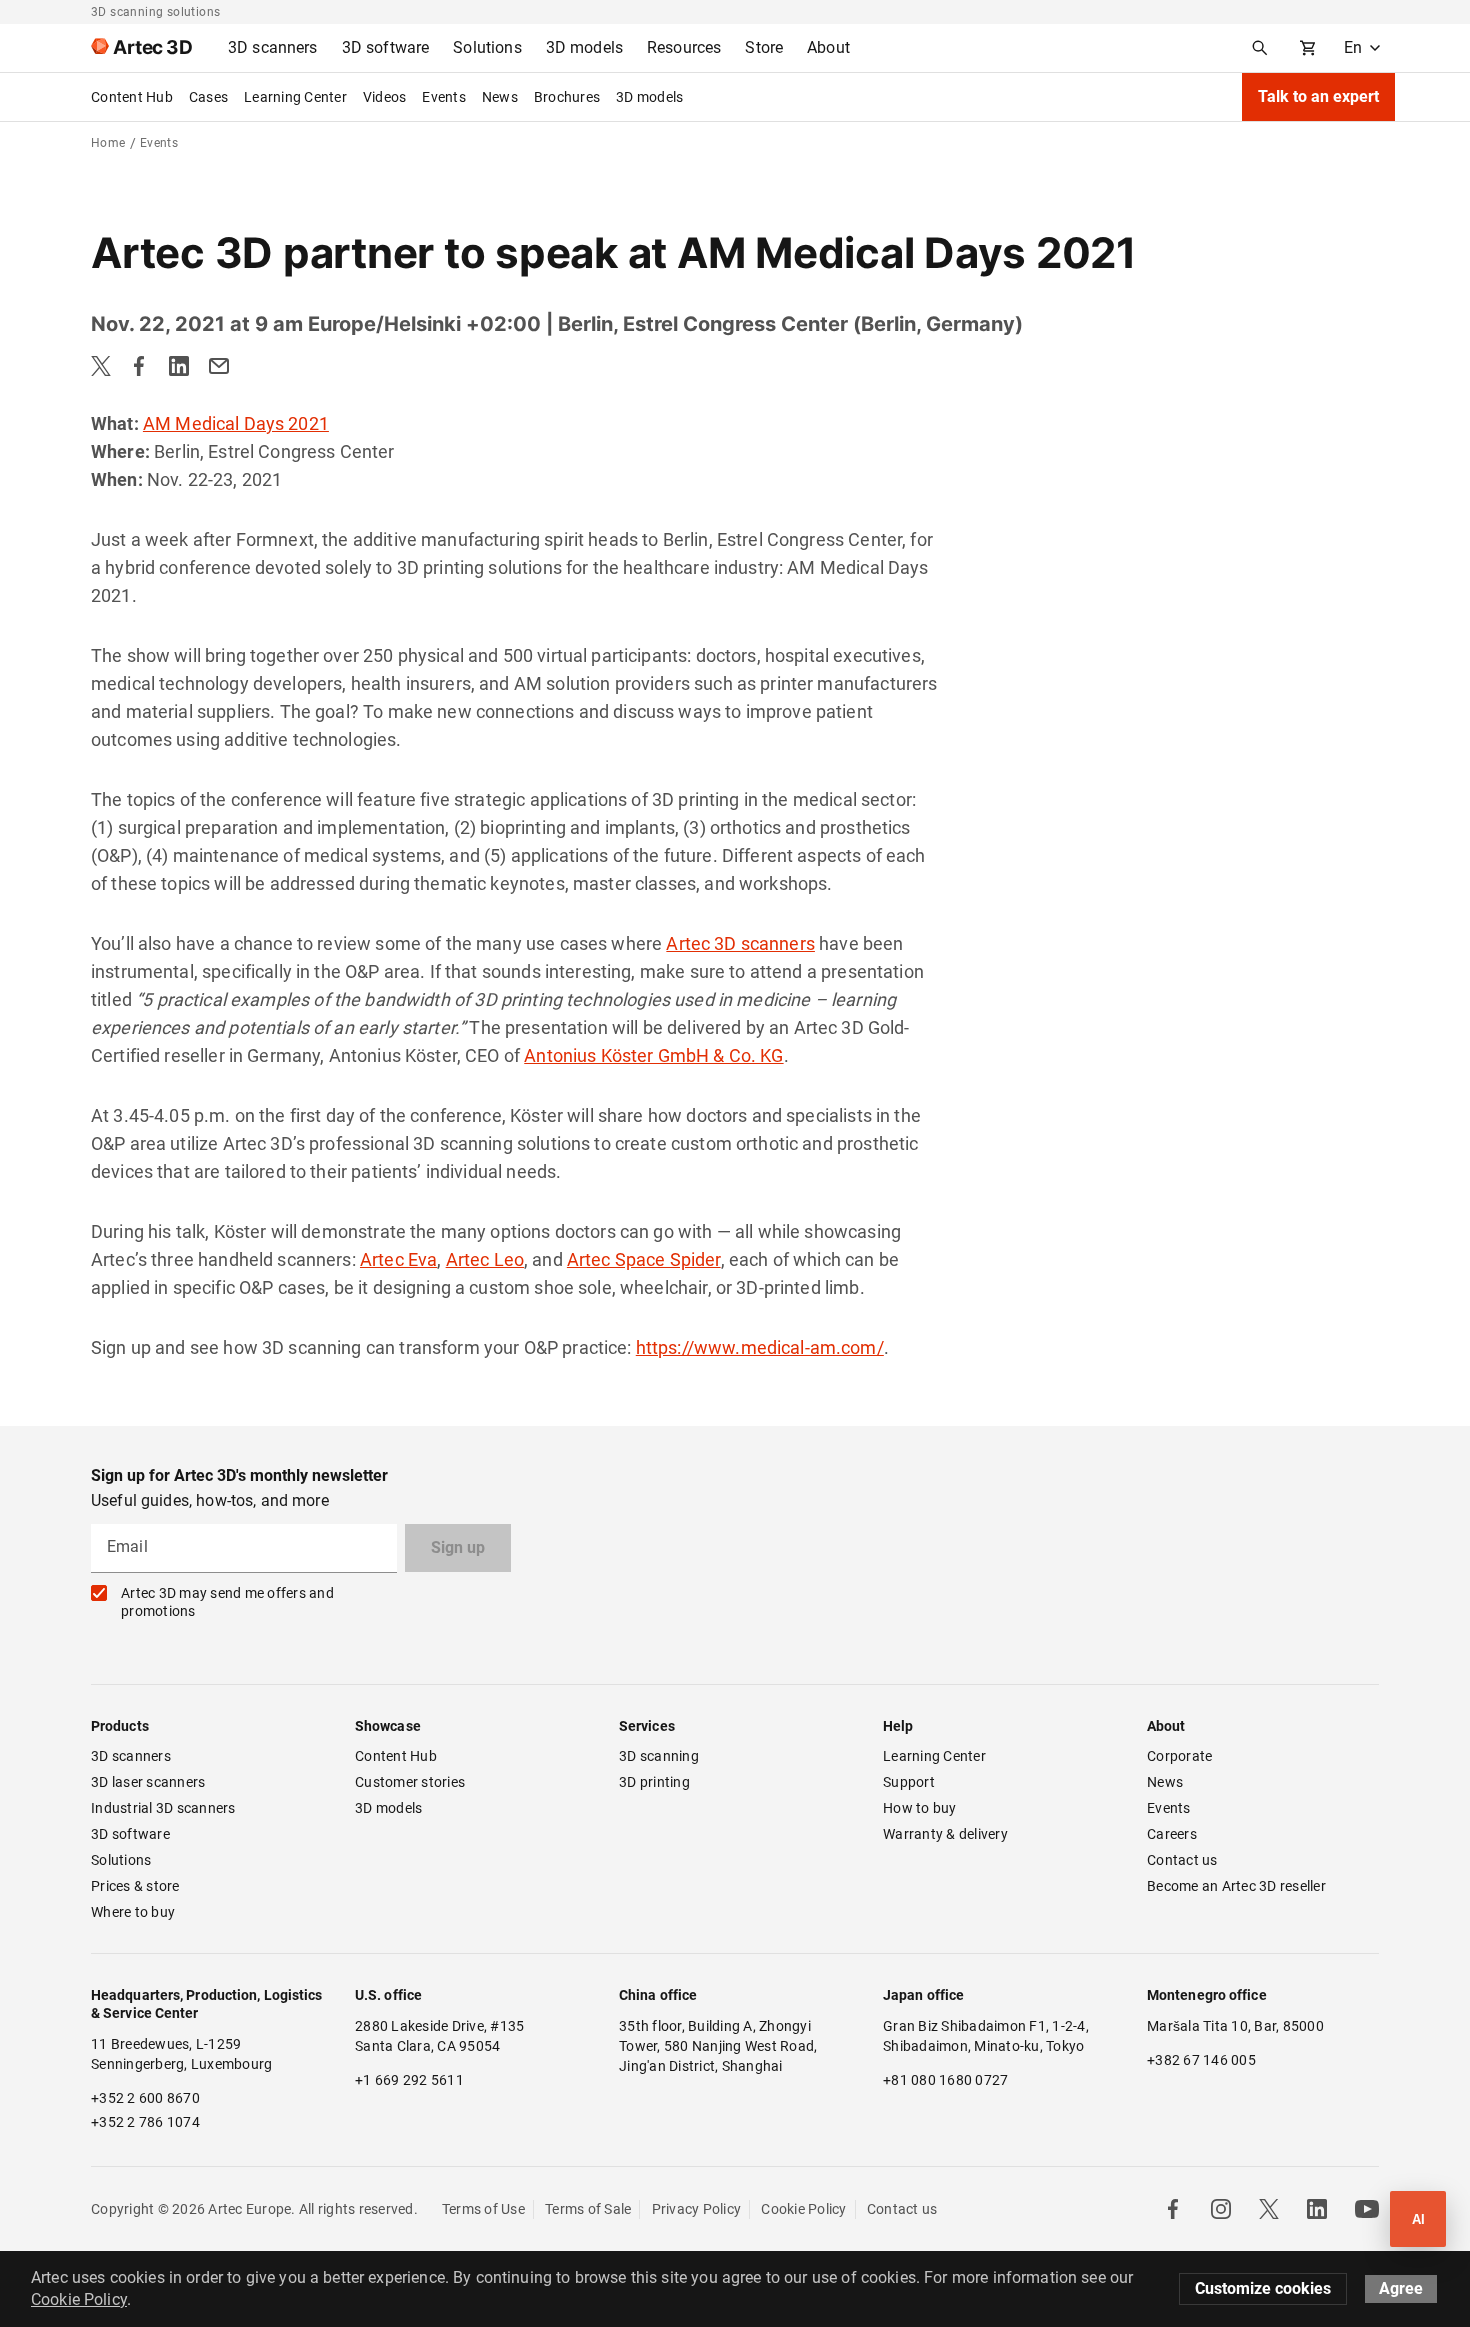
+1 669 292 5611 (409, 2080)
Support (909, 1782)
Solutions (121, 1860)
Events (444, 97)
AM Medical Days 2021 (236, 423)
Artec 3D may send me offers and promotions (227, 1602)
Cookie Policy (803, 2209)
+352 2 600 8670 (145, 2098)
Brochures (567, 97)
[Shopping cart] (1308, 48)
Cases (208, 97)
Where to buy (133, 1912)
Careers (1172, 1834)
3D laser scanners (148, 1782)
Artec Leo (485, 1259)
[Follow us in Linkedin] (1317, 2209)
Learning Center (295, 97)
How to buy (920, 1808)
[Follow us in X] (1269, 2209)
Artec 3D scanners (740, 943)
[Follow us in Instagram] (1221, 2209)
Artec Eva (398, 1259)
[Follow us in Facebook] (1173, 2209)
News (500, 97)
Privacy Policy (697, 2209)
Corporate (1179, 1756)
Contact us (1182, 1860)
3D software (130, 1834)
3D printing (654, 1782)
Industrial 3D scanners (163, 1808)
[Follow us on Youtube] (1367, 2209)
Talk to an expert (1318, 96)
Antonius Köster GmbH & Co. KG (653, 1055)
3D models (649, 97)
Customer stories (410, 1782)
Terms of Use (483, 2209)
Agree (1401, 2288)
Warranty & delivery (945, 1834)
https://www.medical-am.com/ (760, 1347)
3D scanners (131, 1756)
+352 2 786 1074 (145, 2122)
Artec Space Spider (644, 1259)
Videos (385, 97)
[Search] (1260, 48)
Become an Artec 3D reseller (1236, 1886)
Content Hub (132, 97)
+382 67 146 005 (1201, 2060)
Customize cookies (1263, 2288)
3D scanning (659, 1756)
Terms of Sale (588, 2209)
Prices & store (135, 1886)
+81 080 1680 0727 (945, 2080)
